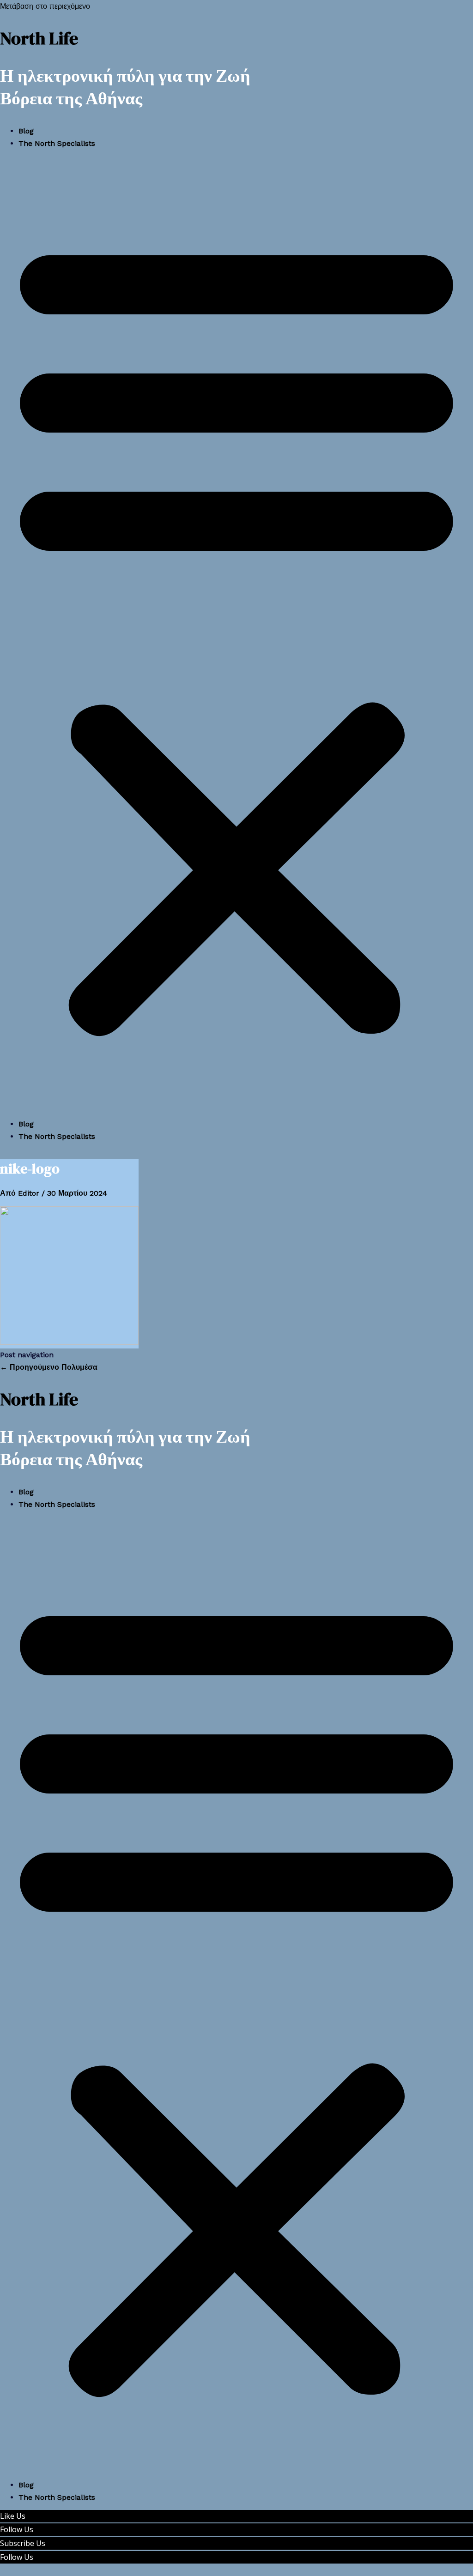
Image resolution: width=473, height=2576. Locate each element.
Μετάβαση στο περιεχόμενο (45, 6)
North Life (39, 38)
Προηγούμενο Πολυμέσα (49, 1367)
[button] (236, 633)
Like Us (13, 2516)
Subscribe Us (23, 2543)
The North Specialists (57, 143)
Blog (26, 131)
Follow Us (17, 2529)
